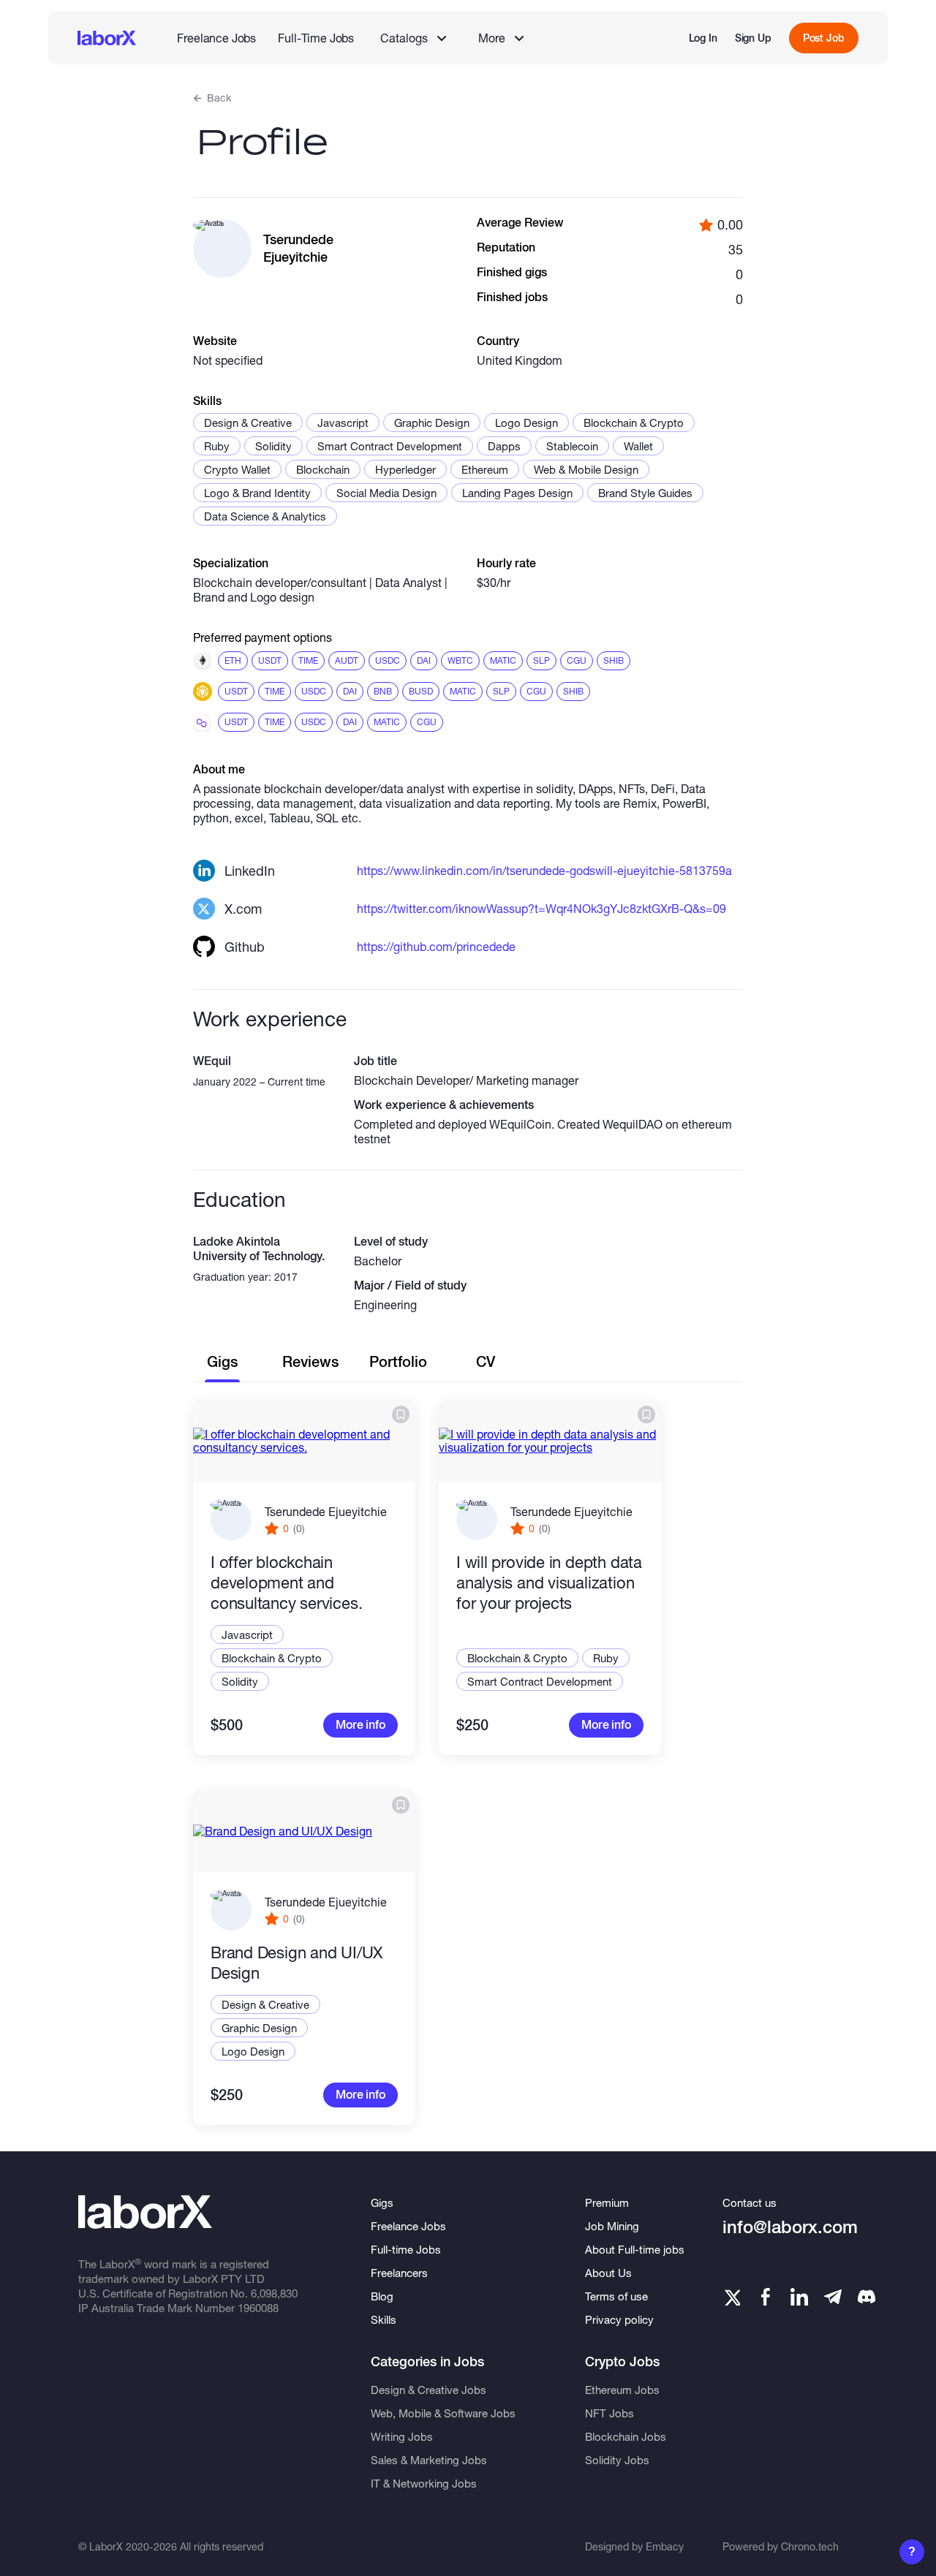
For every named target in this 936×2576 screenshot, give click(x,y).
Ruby (217, 446)
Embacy (665, 2546)
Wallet (638, 446)
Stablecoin (572, 446)
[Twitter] (731, 2297)
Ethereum (485, 469)
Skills (384, 2319)
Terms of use (616, 2296)
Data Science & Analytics (265, 516)
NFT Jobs (609, 2413)
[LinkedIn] (799, 2297)
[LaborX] (107, 38)
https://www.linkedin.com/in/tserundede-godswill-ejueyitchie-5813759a (544, 870)
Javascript (343, 423)
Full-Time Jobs (316, 38)
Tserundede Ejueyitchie (326, 1511)
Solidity (273, 446)
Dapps (504, 446)
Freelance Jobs (216, 38)
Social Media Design (386, 493)
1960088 (258, 2308)
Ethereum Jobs (622, 2390)
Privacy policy (619, 2319)
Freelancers (399, 2273)
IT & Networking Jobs (424, 2483)
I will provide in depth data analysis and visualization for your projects (549, 1583)
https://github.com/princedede (436, 946)
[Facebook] (766, 2297)
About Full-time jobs (635, 2249)
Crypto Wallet (237, 469)
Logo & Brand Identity (257, 493)
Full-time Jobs (406, 2249)
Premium (607, 2202)
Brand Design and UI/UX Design (297, 1963)
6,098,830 (274, 2293)
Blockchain (323, 469)
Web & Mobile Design (586, 469)
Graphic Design (432, 423)
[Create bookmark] (401, 1414)
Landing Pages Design (517, 493)
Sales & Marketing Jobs (429, 2460)
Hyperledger (405, 469)
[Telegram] (833, 2297)
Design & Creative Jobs (429, 2390)
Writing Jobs (402, 2436)
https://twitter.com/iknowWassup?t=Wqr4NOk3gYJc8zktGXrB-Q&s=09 (541, 908)
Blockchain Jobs (626, 2436)
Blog (382, 2296)
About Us (608, 2273)
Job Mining (612, 2226)
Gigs (382, 2202)
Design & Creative (248, 423)
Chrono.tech (810, 2546)
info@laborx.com (790, 2227)
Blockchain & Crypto (634, 423)
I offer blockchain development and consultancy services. (286, 1583)
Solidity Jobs (617, 2460)
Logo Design (526, 423)
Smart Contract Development (390, 446)
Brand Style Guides (645, 493)
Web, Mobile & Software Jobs (443, 2413)
